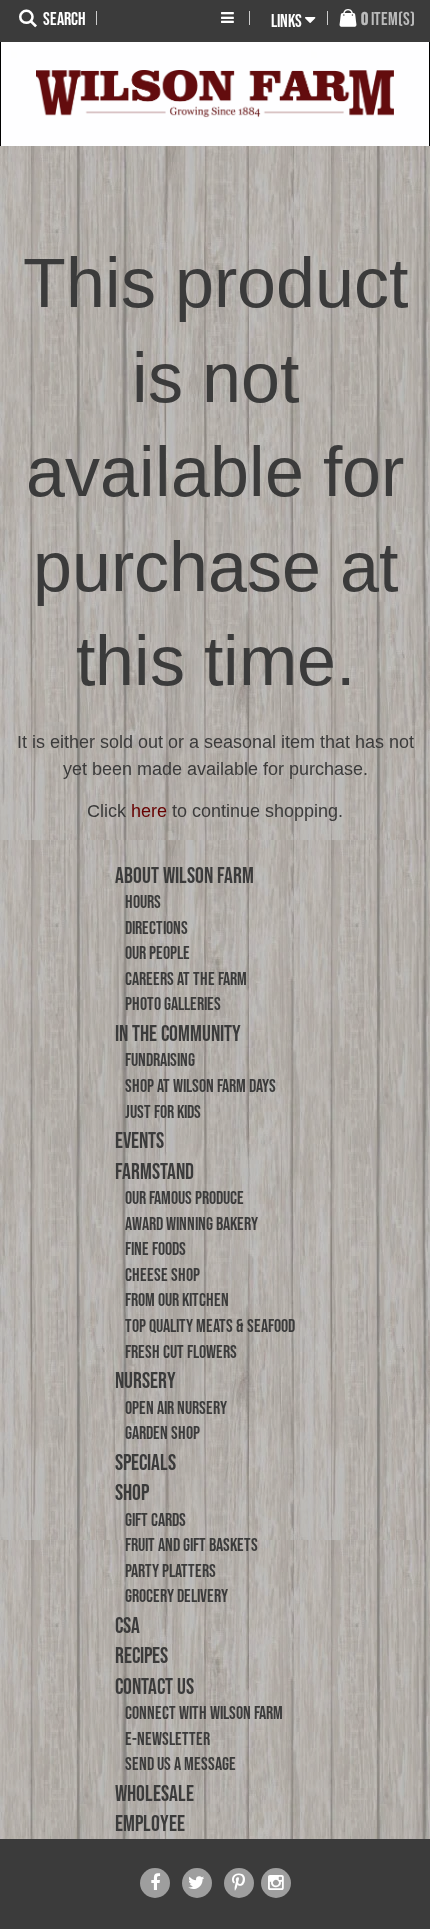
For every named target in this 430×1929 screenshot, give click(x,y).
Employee (150, 1823)
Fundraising (160, 1060)
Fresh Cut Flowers (181, 1352)
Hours (143, 902)
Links (286, 21)
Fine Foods (155, 1249)
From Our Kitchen (177, 1300)
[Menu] (227, 17)
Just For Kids (163, 1112)
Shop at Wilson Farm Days (200, 1086)
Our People (157, 953)
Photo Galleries (173, 1004)
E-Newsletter (167, 1739)
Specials (145, 1462)
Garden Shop (162, 1433)
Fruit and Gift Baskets (191, 1545)
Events (139, 1140)
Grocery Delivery (176, 1596)
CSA (127, 1625)
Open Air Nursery (176, 1408)
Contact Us (154, 1686)
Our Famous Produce (184, 1198)
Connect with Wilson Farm (204, 1713)
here (149, 811)
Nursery (145, 1380)
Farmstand (154, 1171)
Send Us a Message (180, 1764)
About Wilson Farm (184, 875)
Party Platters (170, 1571)
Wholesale (154, 1793)
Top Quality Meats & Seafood (210, 1326)
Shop (132, 1492)
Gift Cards (155, 1520)
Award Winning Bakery (191, 1224)
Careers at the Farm (186, 979)
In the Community (178, 1033)
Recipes (141, 1655)
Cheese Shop (162, 1275)
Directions (156, 928)
